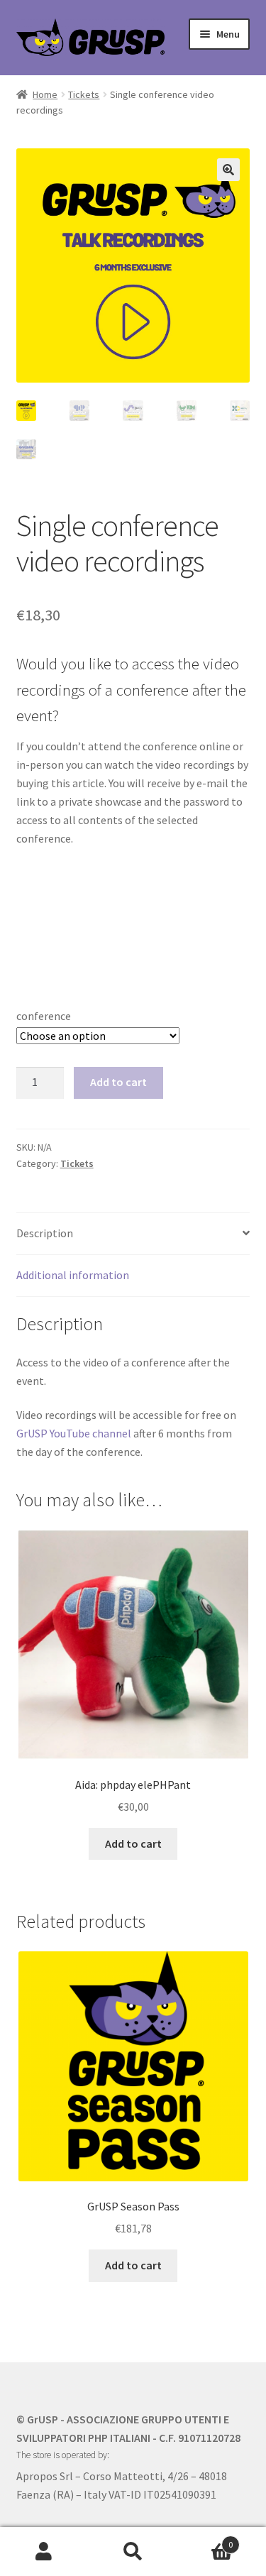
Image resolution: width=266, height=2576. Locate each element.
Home (45, 94)
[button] (228, 170)
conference (44, 1016)
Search (133, 2552)
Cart (205, 2539)
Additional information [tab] (73, 1275)
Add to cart (118, 1082)
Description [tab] (45, 1233)
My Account (44, 2552)
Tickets (84, 94)
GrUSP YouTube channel (74, 1433)
